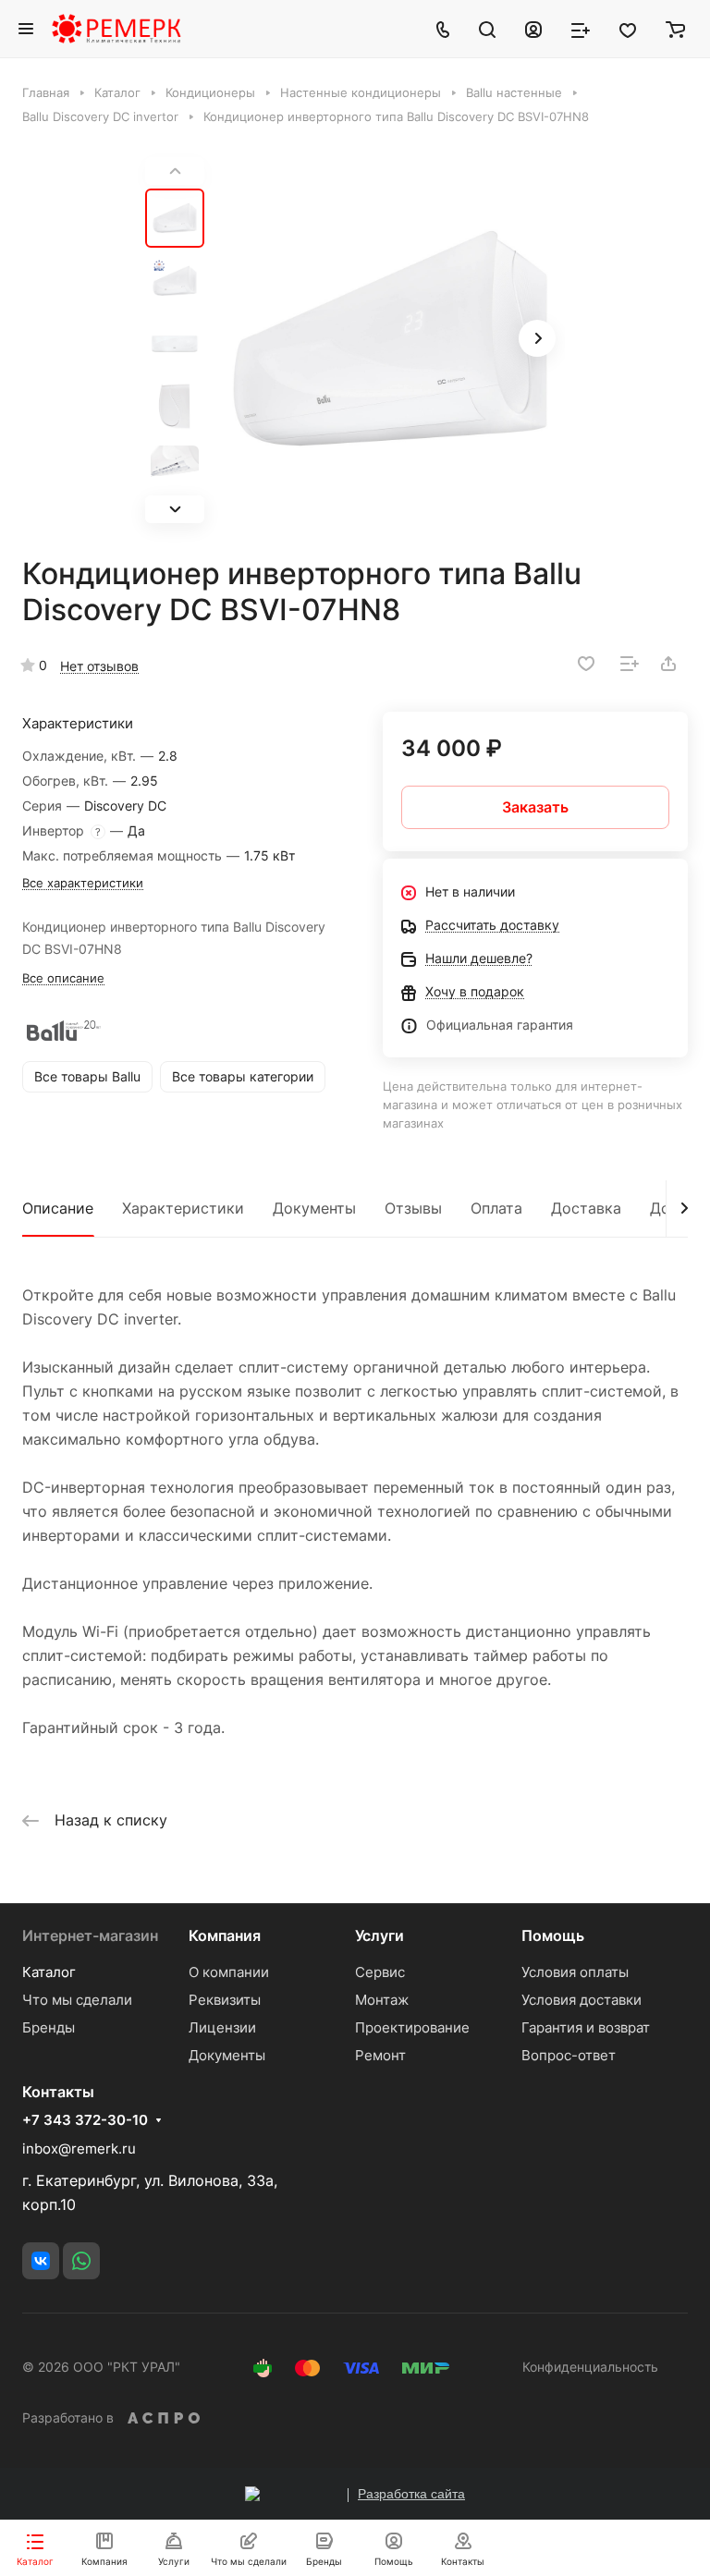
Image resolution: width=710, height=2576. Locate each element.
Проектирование (412, 2027)
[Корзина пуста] (675, 29)
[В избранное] (586, 664)
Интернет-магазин (90, 1935)
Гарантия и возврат (586, 2027)
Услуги (379, 1935)
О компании (229, 1972)
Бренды (49, 2027)
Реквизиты (225, 2000)
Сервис (380, 1972)
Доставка (586, 1208)
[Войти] (533, 29)
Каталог (49, 1972)
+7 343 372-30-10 (85, 2120)
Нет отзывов (99, 666)
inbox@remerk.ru (79, 2149)
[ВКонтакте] (41, 2261)
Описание (58, 1208)
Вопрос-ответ (569, 2055)
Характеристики (183, 1208)
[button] (175, 509)
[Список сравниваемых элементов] (581, 29)
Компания (225, 1935)
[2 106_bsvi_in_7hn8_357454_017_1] (390, 340)
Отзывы (413, 1208)
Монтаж (382, 2000)
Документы (314, 1208)
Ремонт (380, 2055)
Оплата (496, 1208)
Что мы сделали (77, 2000)
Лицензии (222, 2027)
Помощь (553, 1935)
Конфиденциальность (590, 2367)
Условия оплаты (575, 1972)
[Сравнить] (630, 664)
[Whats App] (81, 2261)
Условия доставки (581, 2000)
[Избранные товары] (628, 29)
